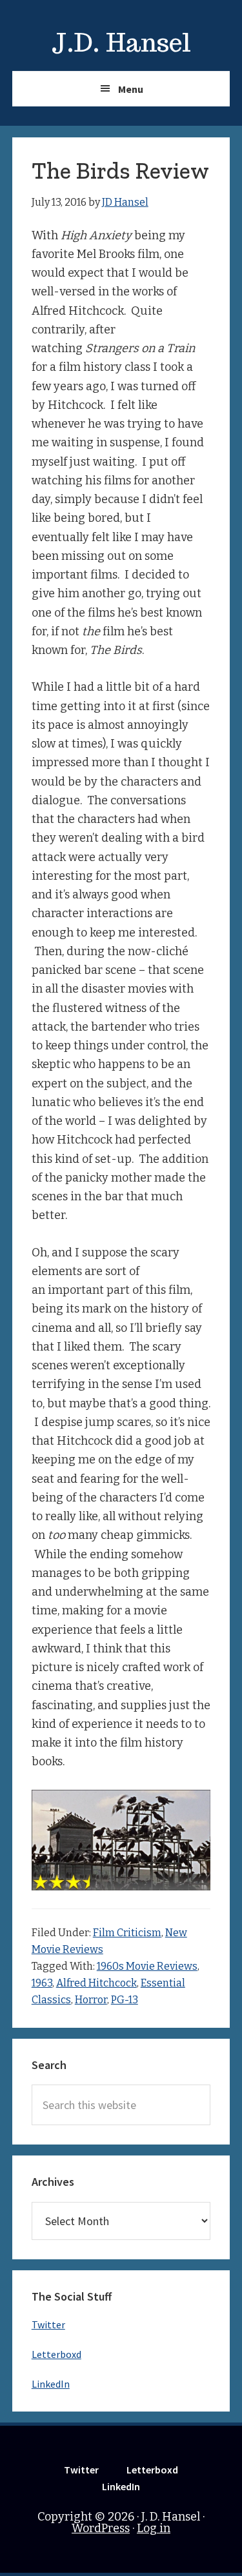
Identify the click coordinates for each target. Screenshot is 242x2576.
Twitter (48, 2324)
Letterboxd (56, 2354)
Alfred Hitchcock (96, 1983)
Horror (91, 2000)
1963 (42, 1983)
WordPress (101, 2528)
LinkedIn (51, 2384)
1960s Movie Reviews (147, 1966)
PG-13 (125, 2000)
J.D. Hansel (121, 43)
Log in (154, 2528)
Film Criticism (127, 1933)
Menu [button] (131, 89)
